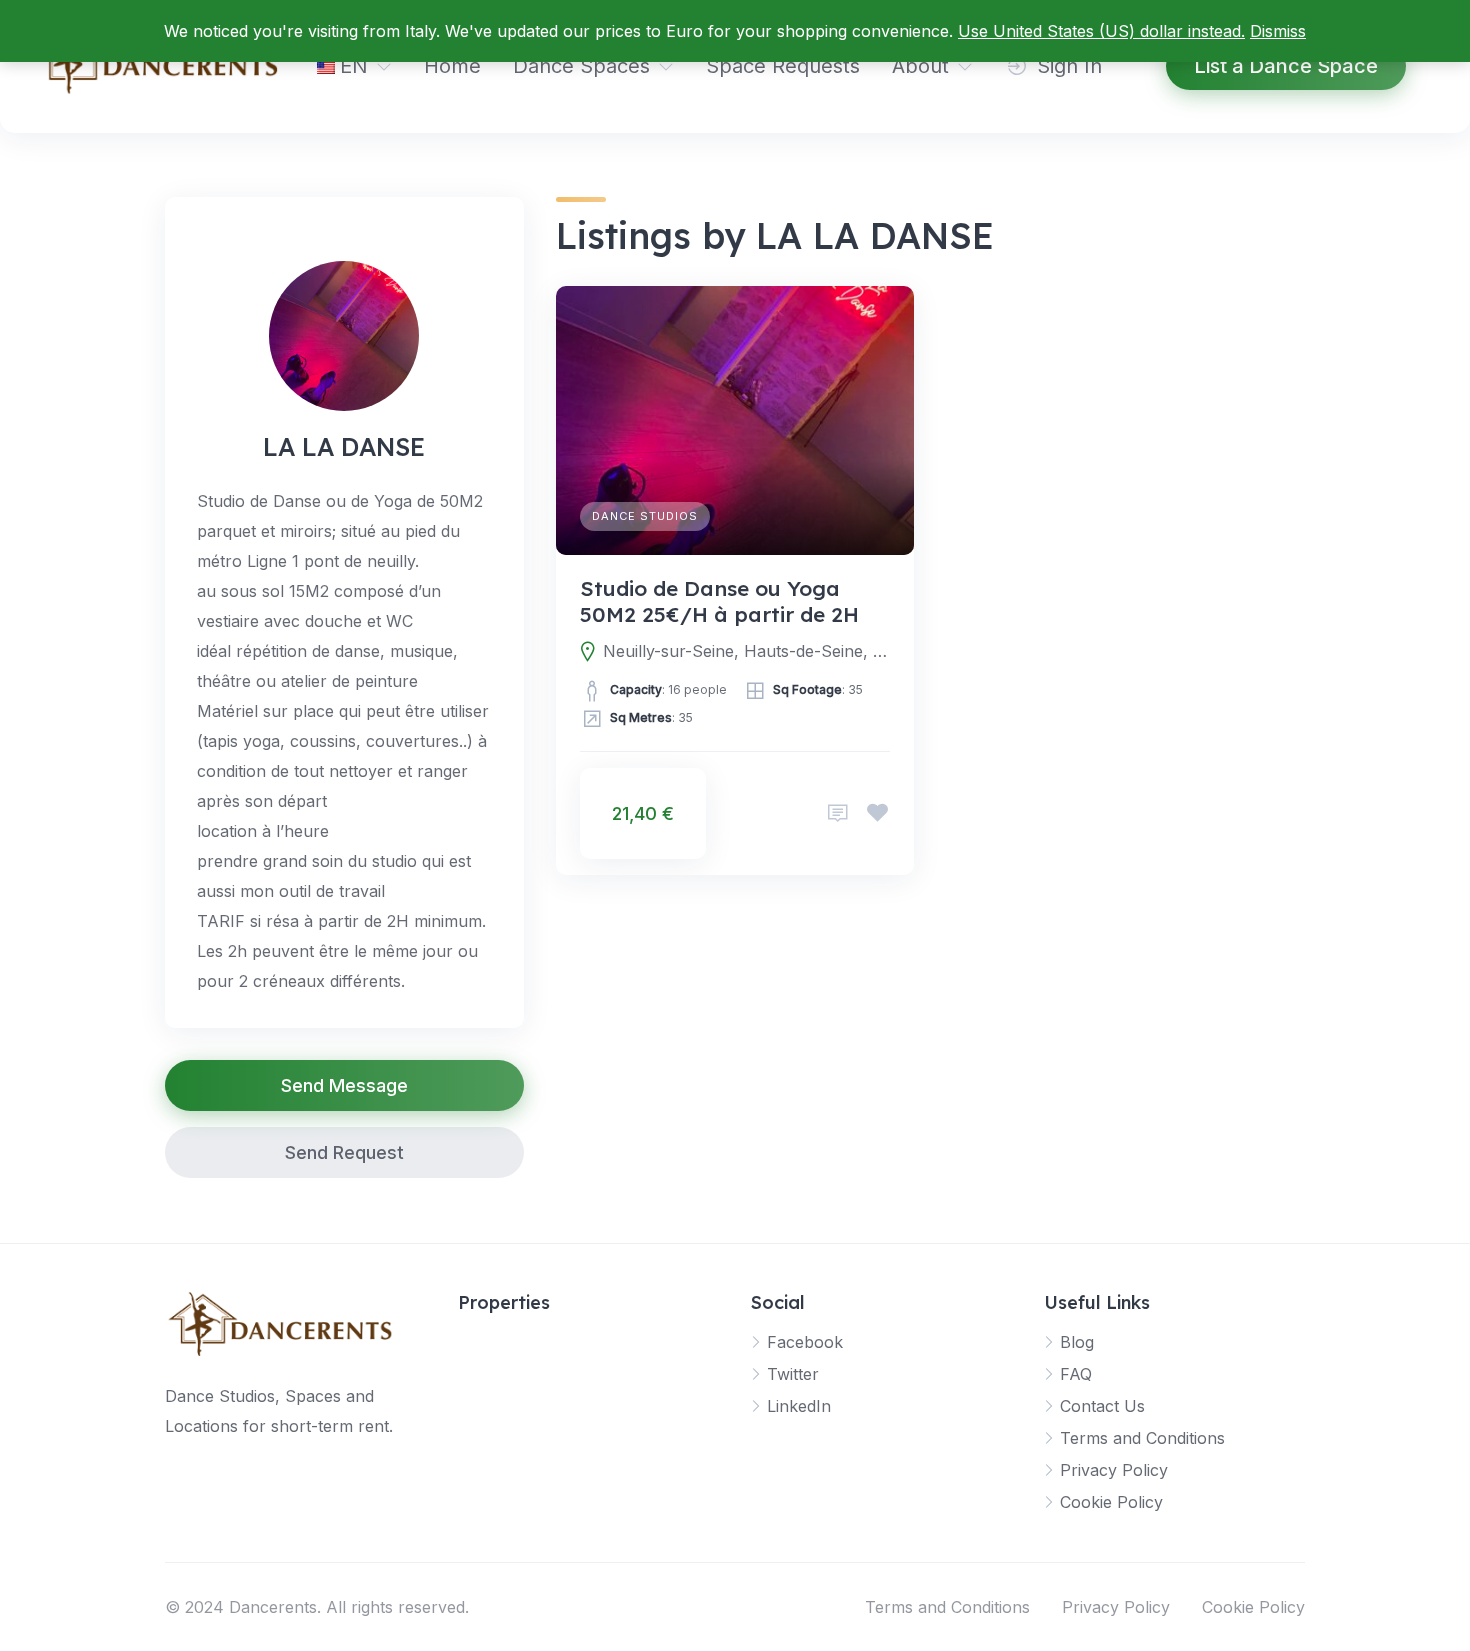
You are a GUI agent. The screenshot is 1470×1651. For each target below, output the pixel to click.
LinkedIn (799, 1406)
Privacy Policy (1114, 1470)
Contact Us (1102, 1406)
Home (452, 66)
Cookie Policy (1111, 1502)
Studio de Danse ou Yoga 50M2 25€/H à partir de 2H (719, 601)
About (920, 66)
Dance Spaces (581, 66)
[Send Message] (838, 813)
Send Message (344, 1085)
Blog (1077, 1342)
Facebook (805, 1342)
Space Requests (783, 66)
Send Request (344, 1152)
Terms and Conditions (1142, 1438)
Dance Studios (645, 516)
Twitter (793, 1374)
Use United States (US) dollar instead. (1101, 31)
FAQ (1076, 1374)
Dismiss (1278, 31)
